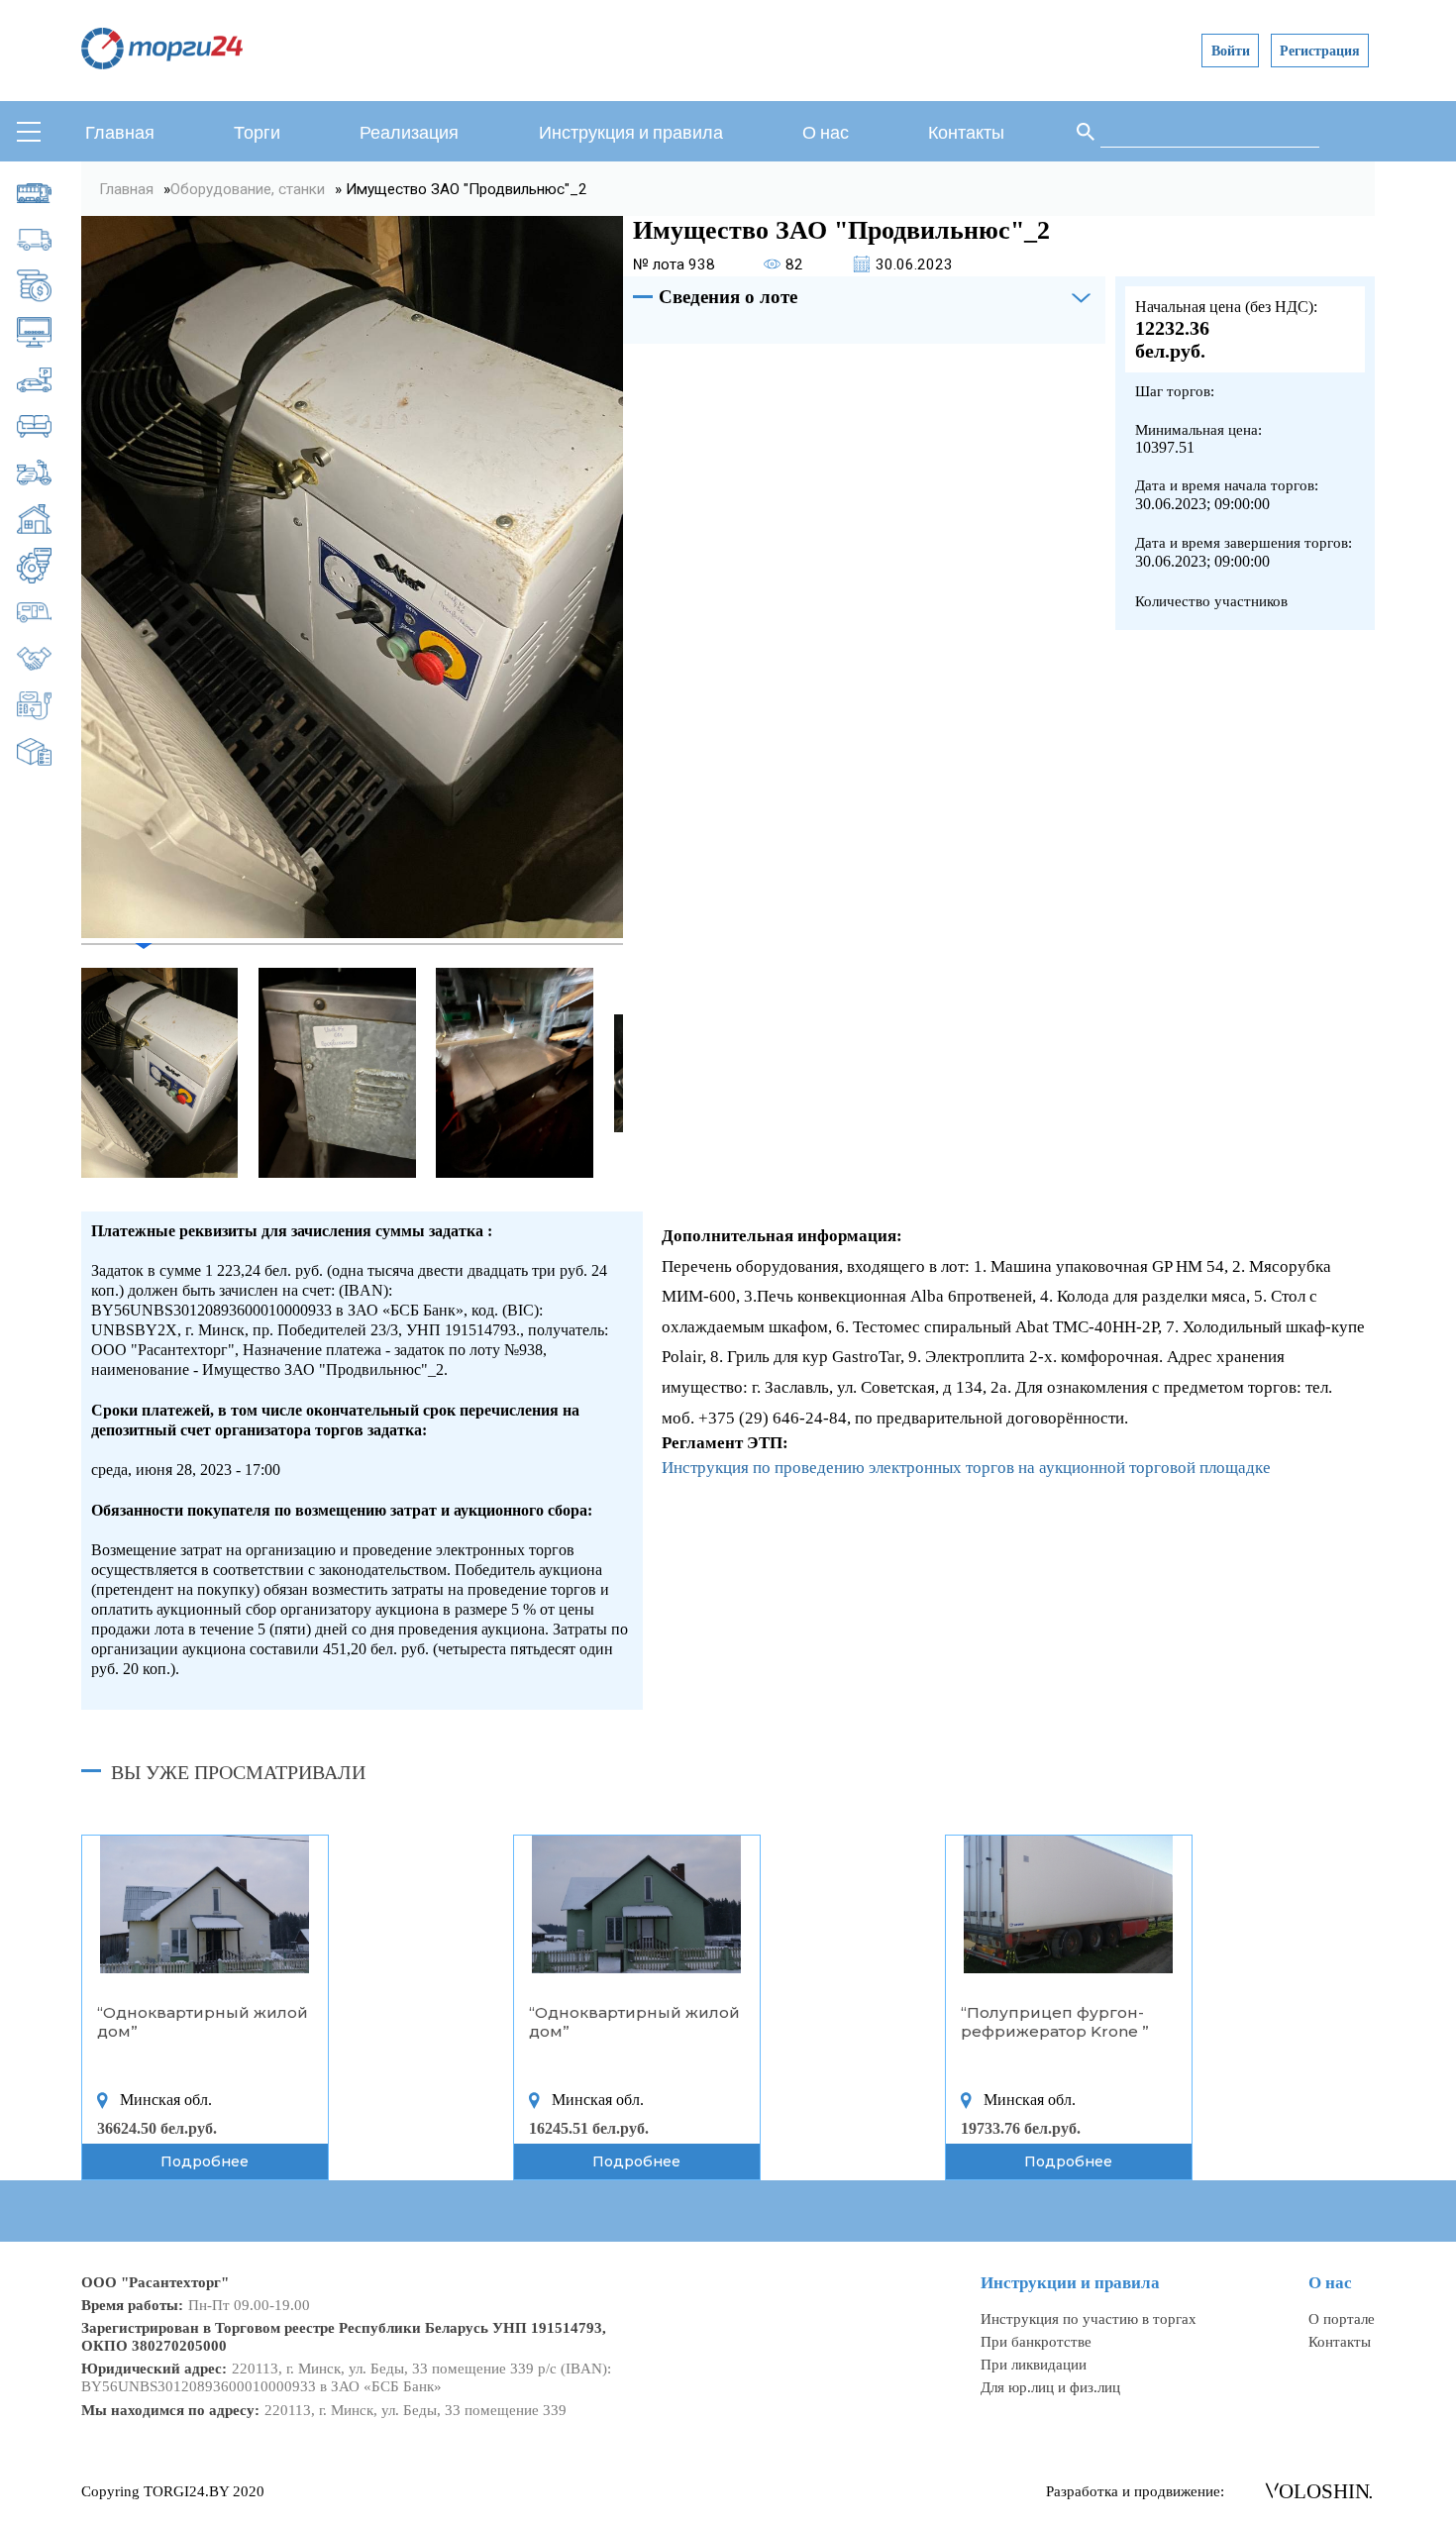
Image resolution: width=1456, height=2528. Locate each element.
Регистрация (1320, 51)
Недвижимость (50, 519)
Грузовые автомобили (50, 240)
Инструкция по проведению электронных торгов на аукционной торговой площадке (966, 1468)
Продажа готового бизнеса (50, 659)
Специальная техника (50, 705)
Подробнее (205, 2161)
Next (638, 1073)
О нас (826, 133)
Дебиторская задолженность (50, 286)
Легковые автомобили (50, 379)
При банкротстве (1036, 2341)
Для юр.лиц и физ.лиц (1050, 2387)
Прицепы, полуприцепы (50, 612)
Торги (257, 133)
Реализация (409, 133)
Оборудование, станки (50, 566)
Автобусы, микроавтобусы (50, 193)
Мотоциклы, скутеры (50, 473)
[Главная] (162, 64)
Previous (66, 1073)
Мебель (50, 426)
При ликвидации (1034, 2364)
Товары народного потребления (50, 752)
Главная (120, 133)
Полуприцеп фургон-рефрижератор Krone (1052, 2022)
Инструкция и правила (631, 133)
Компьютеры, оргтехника (50, 333)
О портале (1342, 2318)
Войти (1231, 51)
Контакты (966, 133)
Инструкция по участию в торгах (1089, 2318)
